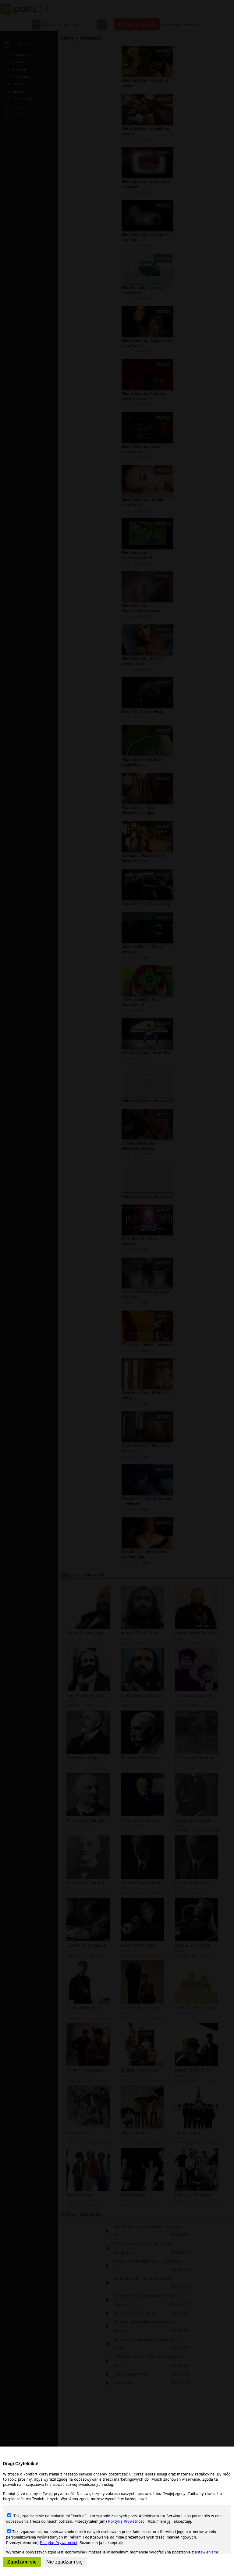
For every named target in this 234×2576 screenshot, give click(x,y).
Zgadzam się (22, 2562)
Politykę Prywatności (127, 2521)
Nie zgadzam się (64, 2562)
